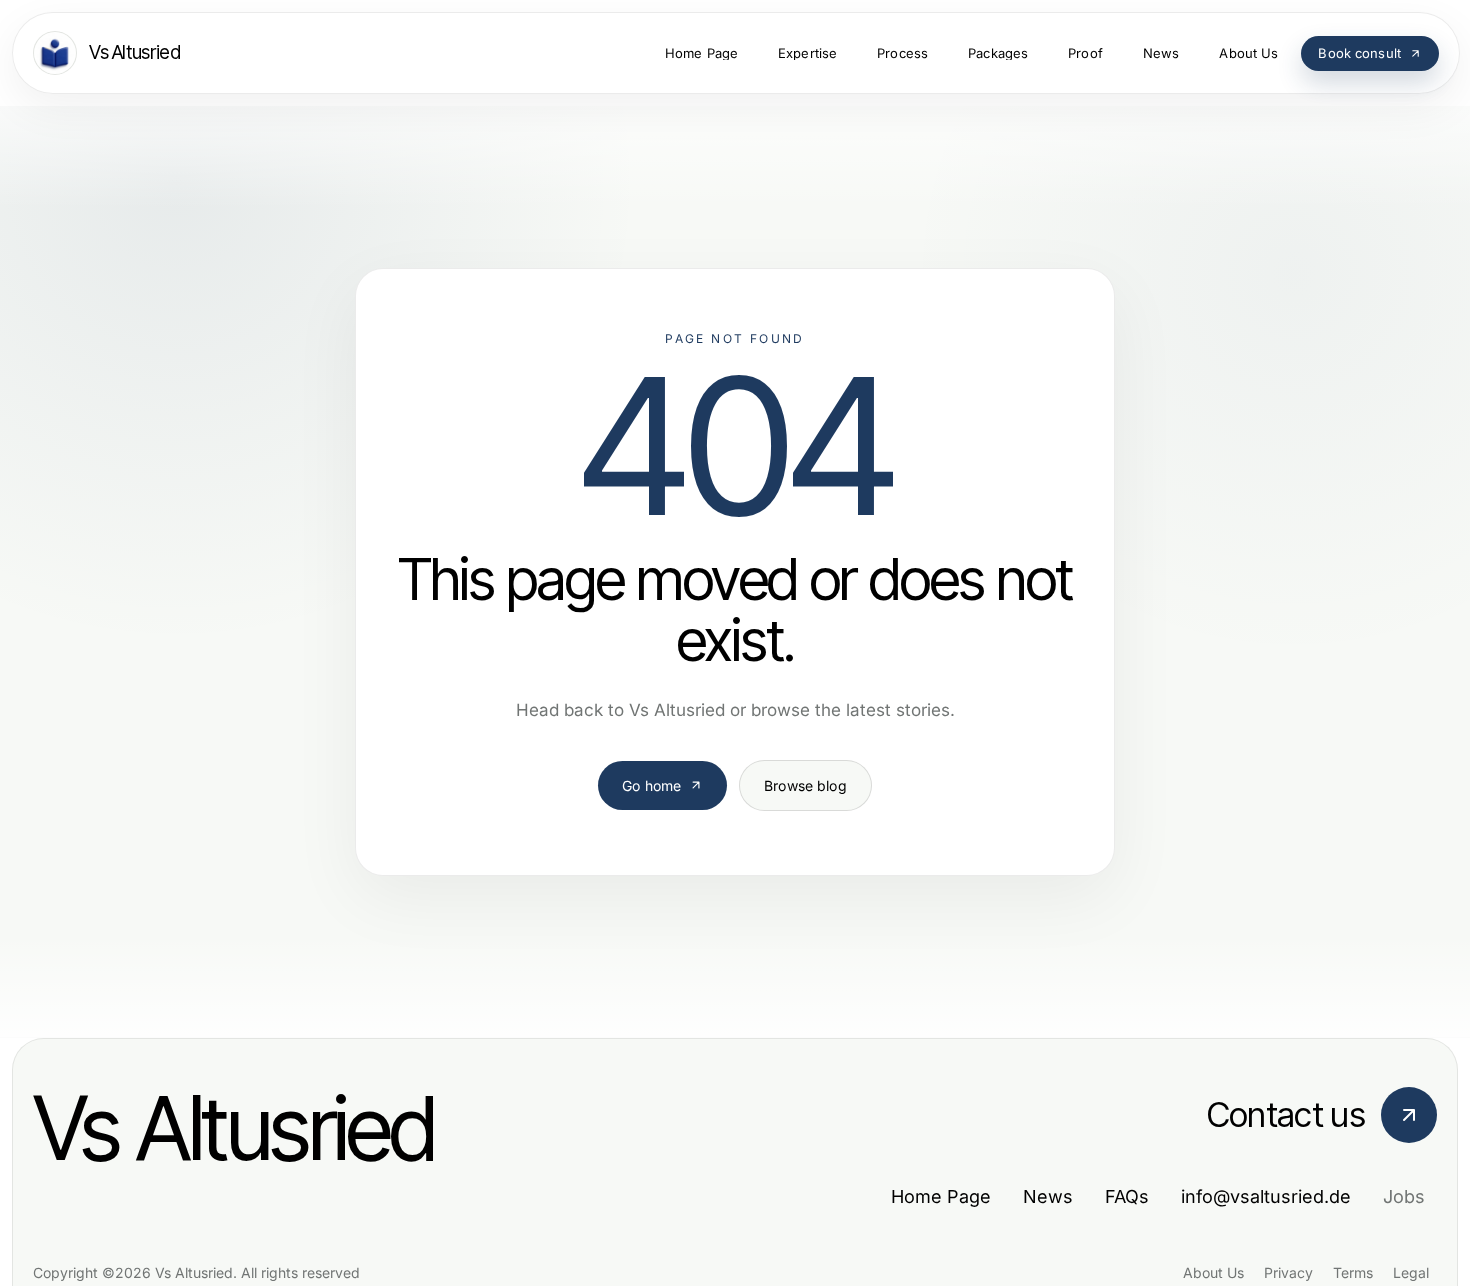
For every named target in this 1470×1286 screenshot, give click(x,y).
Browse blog (805, 785)
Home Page (941, 1196)
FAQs (1127, 1196)
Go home (651, 785)
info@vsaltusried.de (1266, 1196)
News (1048, 1196)
